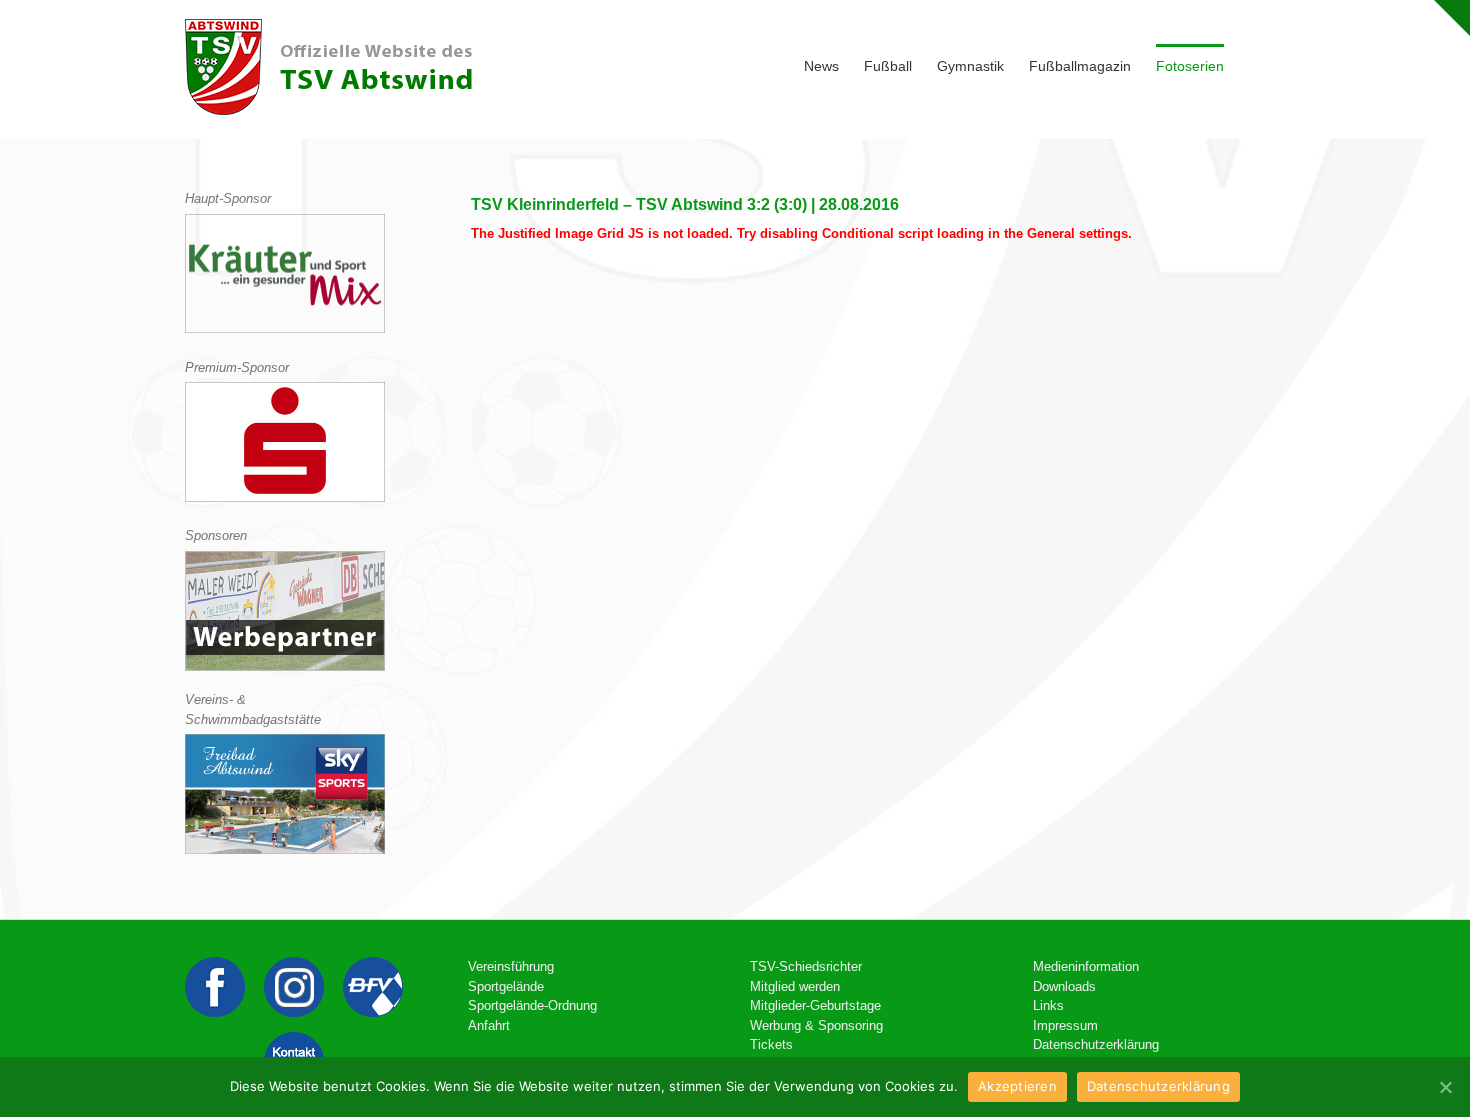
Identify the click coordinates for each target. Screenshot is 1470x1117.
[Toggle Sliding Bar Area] (1452, 18)
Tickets (771, 1044)
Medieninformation (1086, 966)
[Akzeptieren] (1445, 1087)
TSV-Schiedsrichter (806, 966)
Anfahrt (489, 1025)
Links (1048, 1005)
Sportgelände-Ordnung (532, 1005)
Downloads (1064, 986)
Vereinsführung (511, 966)
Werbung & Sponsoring (816, 1025)
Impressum (1065, 1025)
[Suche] (1254, 64)
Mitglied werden (795, 986)
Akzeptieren (1017, 1086)
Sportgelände (506, 986)
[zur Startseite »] (328, 67)
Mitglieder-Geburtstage (815, 1005)
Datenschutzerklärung (1096, 1044)
